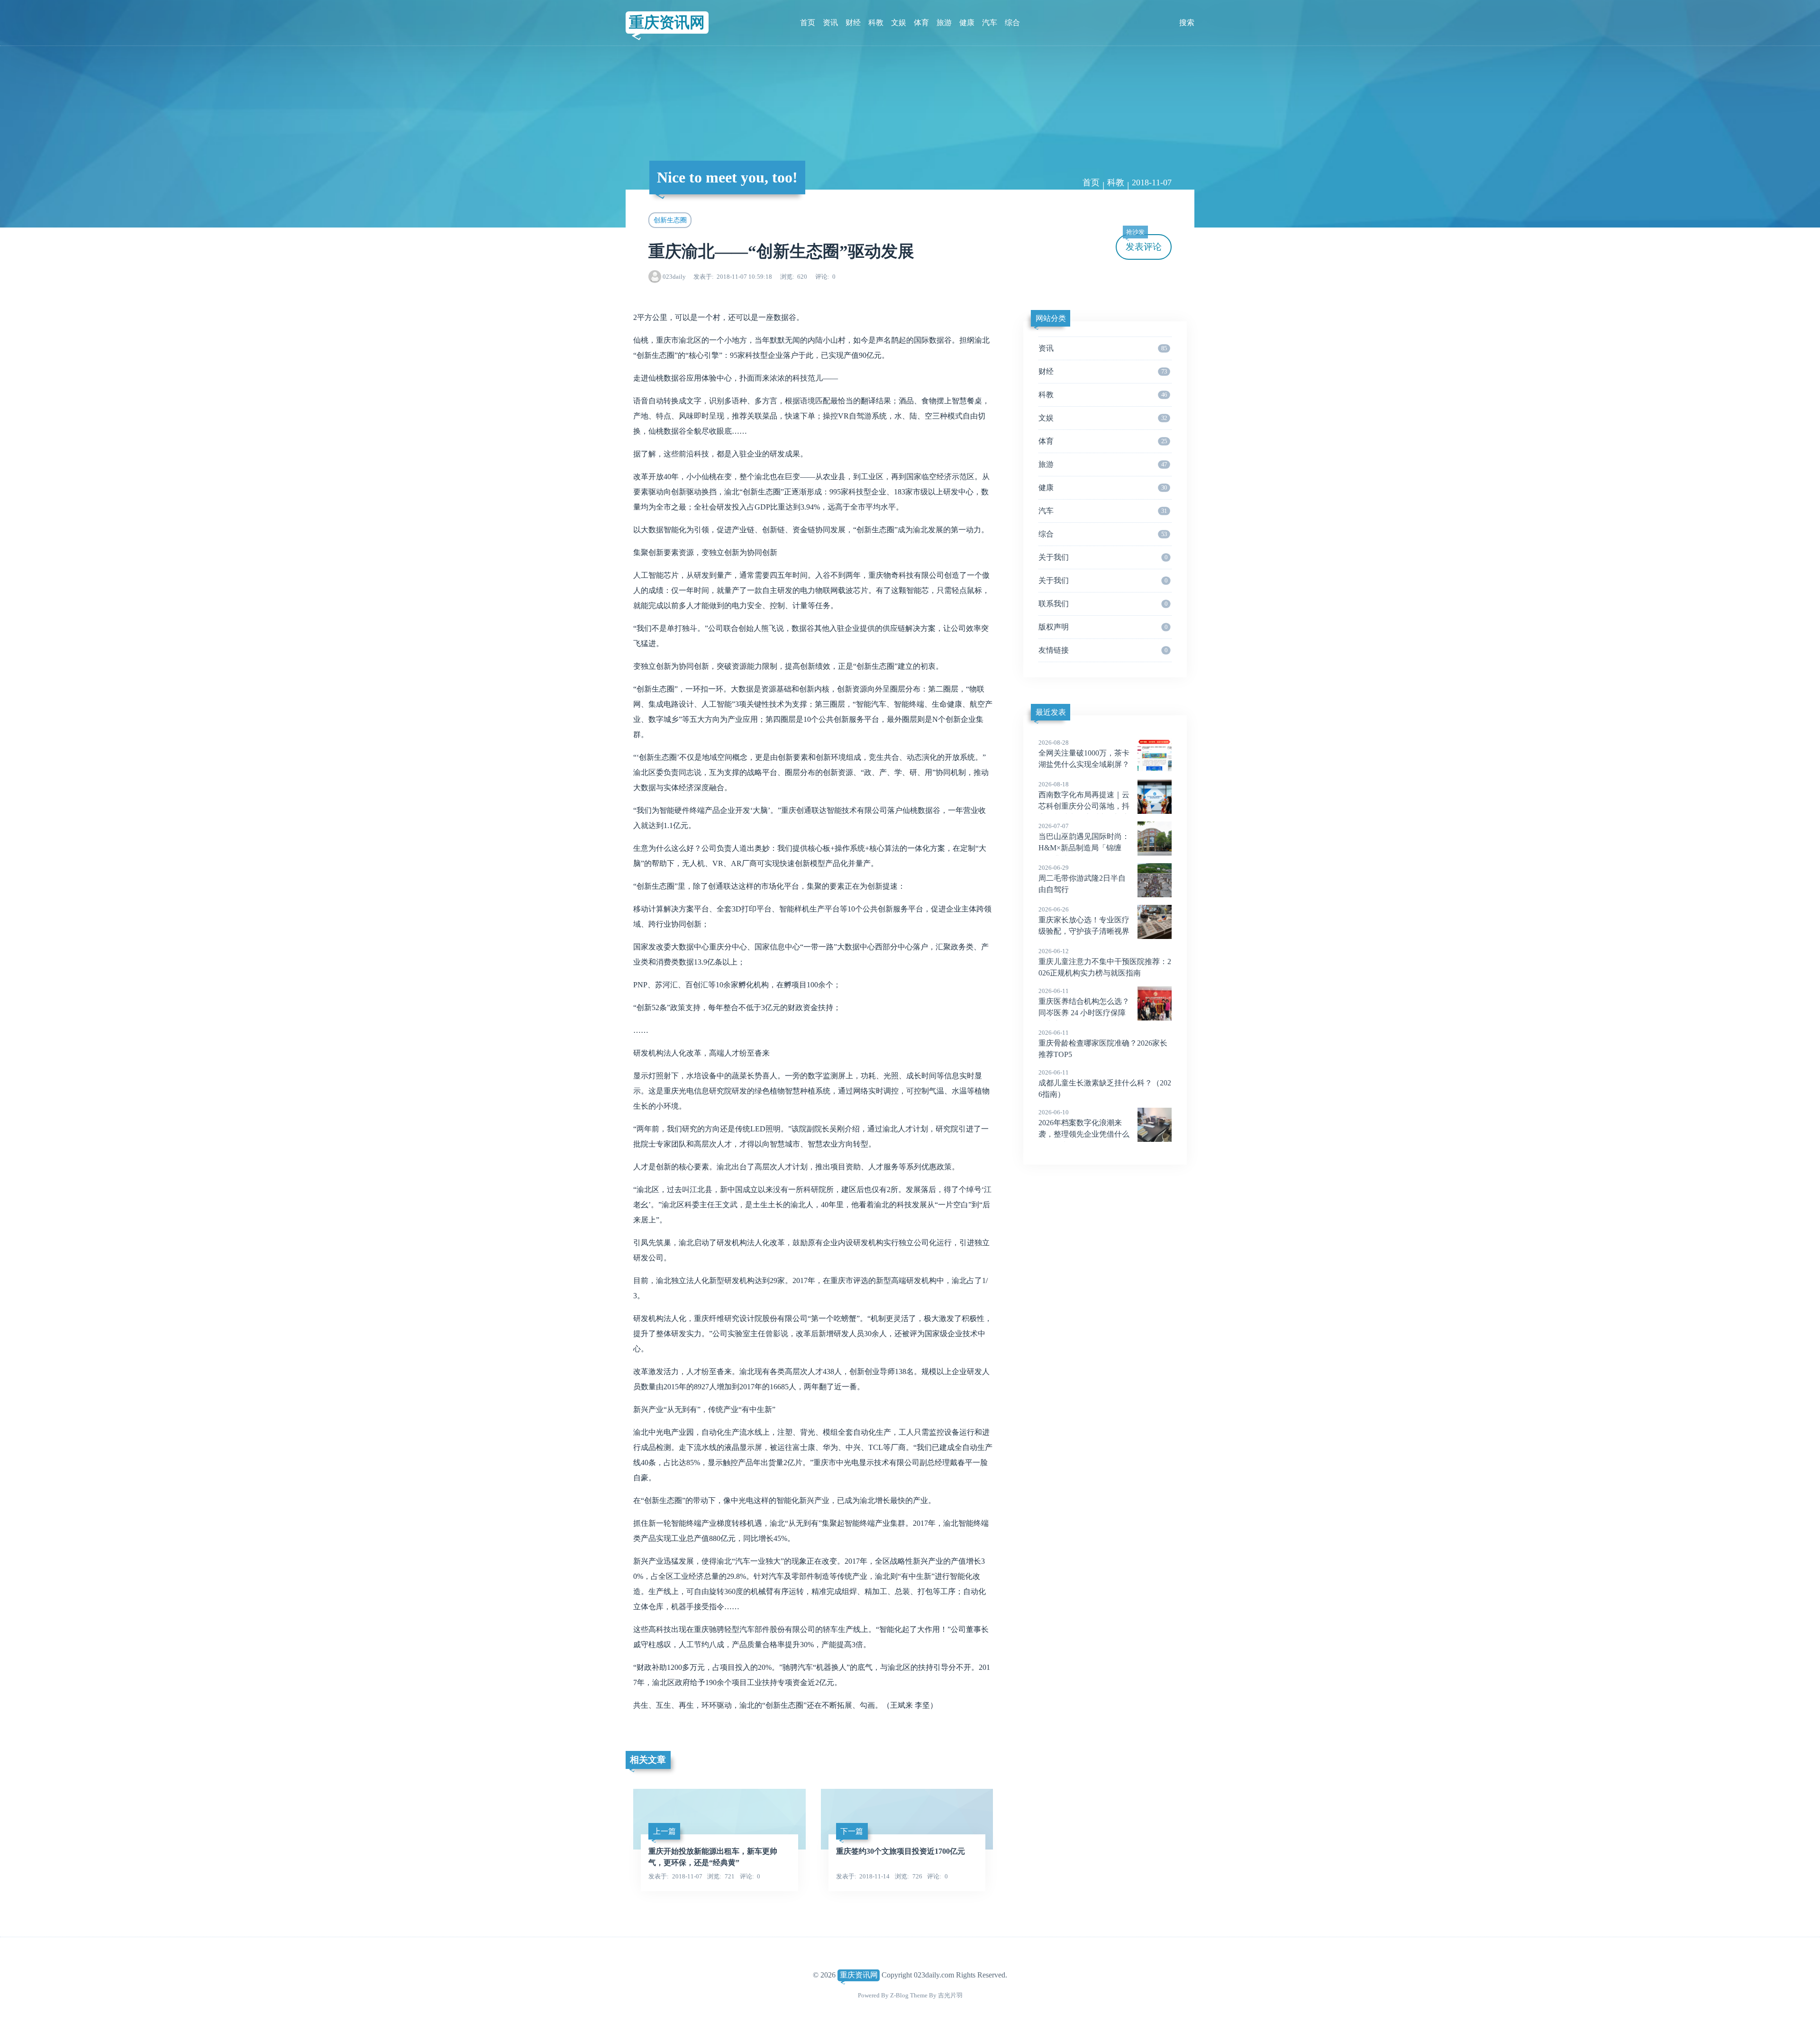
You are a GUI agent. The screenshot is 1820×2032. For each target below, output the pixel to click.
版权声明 (1103, 627)
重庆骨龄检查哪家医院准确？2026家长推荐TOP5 (1103, 1044)
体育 (921, 23)
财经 (853, 23)
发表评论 (1144, 243)
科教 (876, 23)
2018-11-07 (1152, 182)
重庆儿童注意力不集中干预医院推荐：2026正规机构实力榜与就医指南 (1105, 962)
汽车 (990, 23)
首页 (808, 23)
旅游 (944, 23)
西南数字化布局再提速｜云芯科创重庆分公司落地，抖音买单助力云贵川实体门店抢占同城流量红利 (1084, 807)
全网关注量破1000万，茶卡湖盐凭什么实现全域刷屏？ (1084, 754)
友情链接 (1103, 650)
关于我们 (1103, 557)
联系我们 (1103, 604)
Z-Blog (899, 1995)
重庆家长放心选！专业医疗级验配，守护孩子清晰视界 (1084, 920)
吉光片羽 (950, 1995)
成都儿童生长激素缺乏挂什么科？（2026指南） (1105, 1084)
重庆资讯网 (667, 22)
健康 (967, 23)
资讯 (830, 23)
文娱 (899, 23)
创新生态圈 (670, 220)
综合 (1012, 23)
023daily (674, 277)
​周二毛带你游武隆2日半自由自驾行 (1082, 879)
